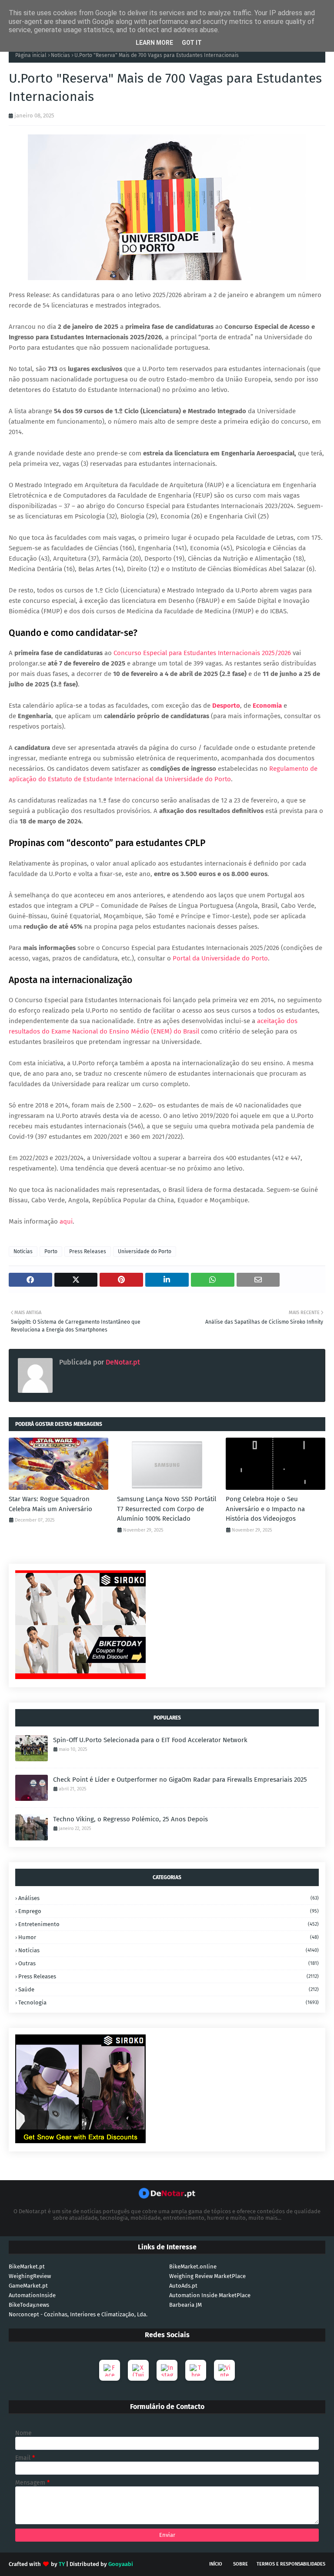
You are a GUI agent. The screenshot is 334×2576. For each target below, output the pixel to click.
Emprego (169, 1911)
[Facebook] (110, 2370)
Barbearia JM (185, 2305)
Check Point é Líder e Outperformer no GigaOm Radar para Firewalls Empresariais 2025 (180, 1780)
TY (62, 2564)
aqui (66, 1221)
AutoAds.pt (183, 2286)
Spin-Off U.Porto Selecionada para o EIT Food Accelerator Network (150, 1740)
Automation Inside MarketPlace (210, 2295)
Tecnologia (169, 2002)
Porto (51, 1251)
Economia (267, 706)
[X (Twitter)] (138, 2370)
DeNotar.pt (122, 1362)
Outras (169, 1963)
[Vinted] (224, 2370)
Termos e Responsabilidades (291, 2564)
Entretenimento (169, 1924)
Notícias (60, 55)
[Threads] (196, 2370)
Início (216, 2564)
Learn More (154, 43)
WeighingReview (30, 2276)
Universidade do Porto (145, 1251)
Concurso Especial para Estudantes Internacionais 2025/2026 (202, 653)
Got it (192, 43)
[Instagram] (167, 2370)
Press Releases (88, 1251)
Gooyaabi (121, 2564)
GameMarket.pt (28, 2286)
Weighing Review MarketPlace (207, 2276)
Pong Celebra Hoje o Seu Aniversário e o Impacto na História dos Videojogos (265, 1509)
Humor (169, 1937)
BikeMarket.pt (27, 2267)
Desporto (226, 706)
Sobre (240, 2564)
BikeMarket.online (193, 2267)
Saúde (169, 1989)
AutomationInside (32, 2295)
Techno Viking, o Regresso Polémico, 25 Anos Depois (130, 1819)
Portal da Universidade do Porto (220, 958)
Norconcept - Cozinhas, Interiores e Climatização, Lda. (78, 2314)
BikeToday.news (29, 2305)
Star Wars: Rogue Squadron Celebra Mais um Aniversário (50, 1504)
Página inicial (31, 55)
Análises (169, 1898)
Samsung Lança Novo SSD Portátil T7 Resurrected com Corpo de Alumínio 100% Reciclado (167, 1509)
